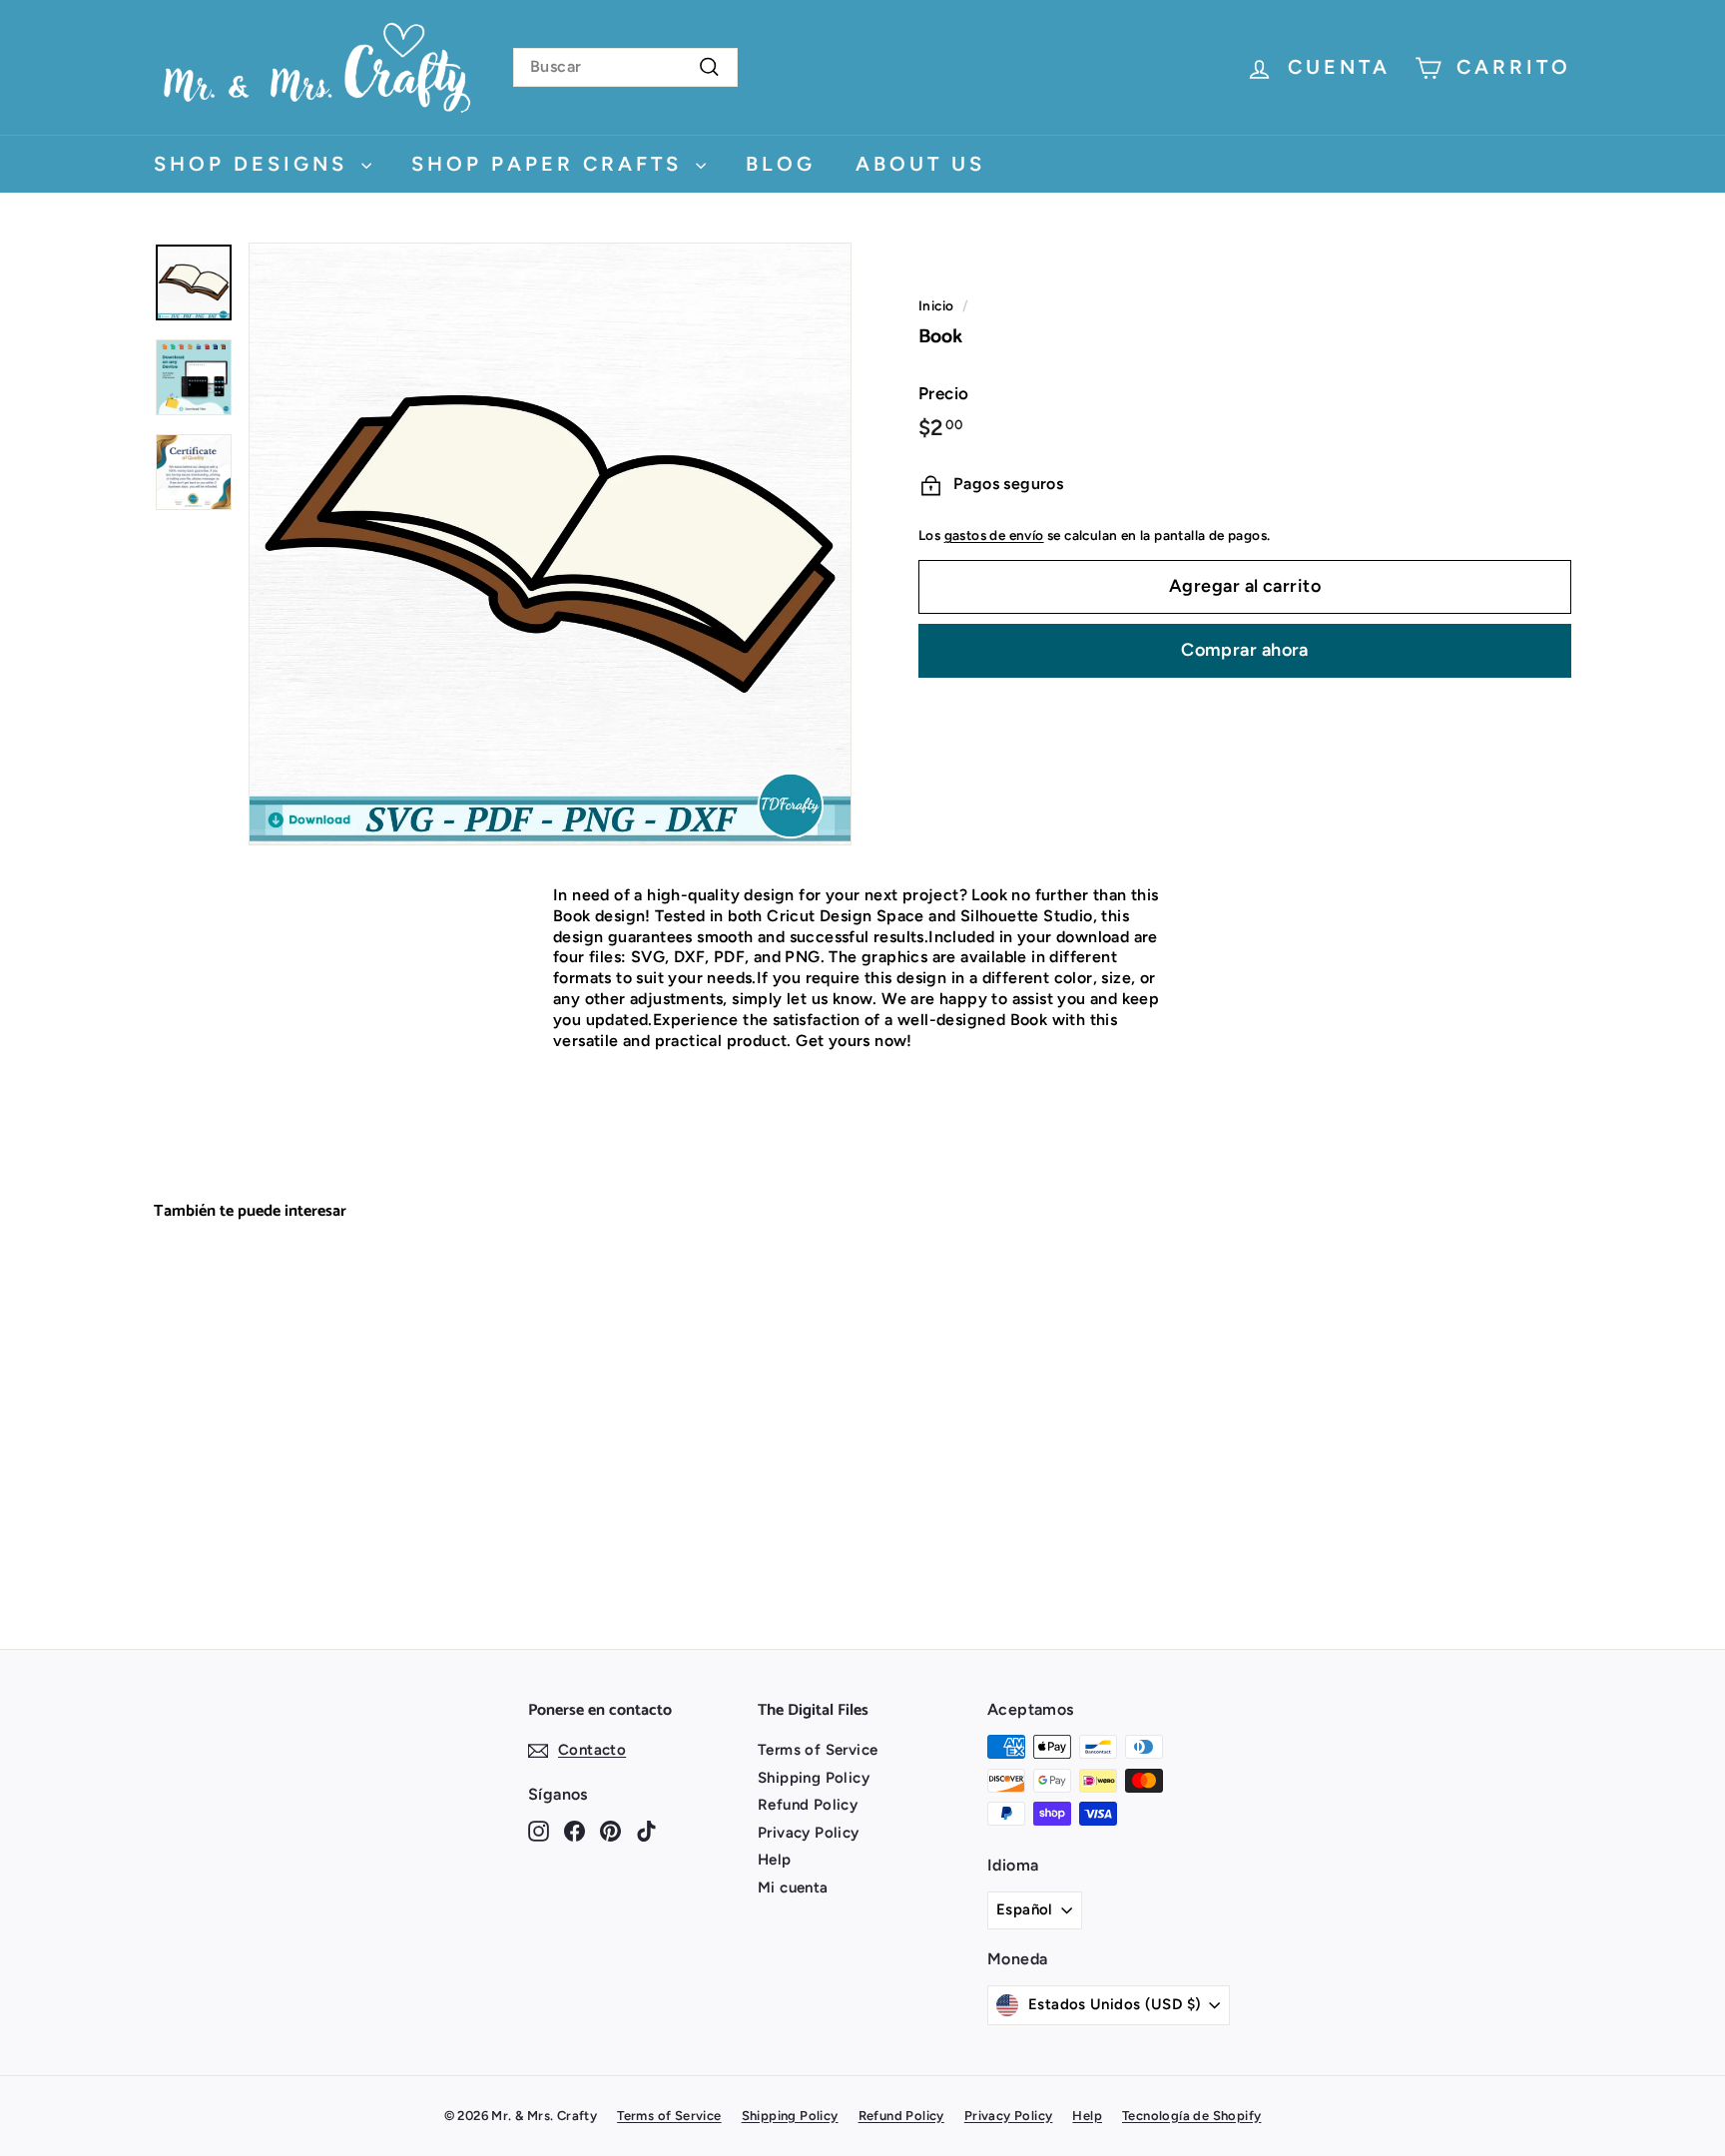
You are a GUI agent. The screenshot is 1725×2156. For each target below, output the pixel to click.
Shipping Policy (814, 1778)
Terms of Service (818, 1750)
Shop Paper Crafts (551, 164)
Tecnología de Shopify (1191, 2116)
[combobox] (625, 67)
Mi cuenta (793, 1887)
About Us (920, 164)
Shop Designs (255, 164)
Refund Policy (808, 1805)
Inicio (936, 305)
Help (775, 1860)
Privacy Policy (809, 1833)
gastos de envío (994, 536)
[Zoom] (550, 544)
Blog (781, 164)
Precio (943, 393)
